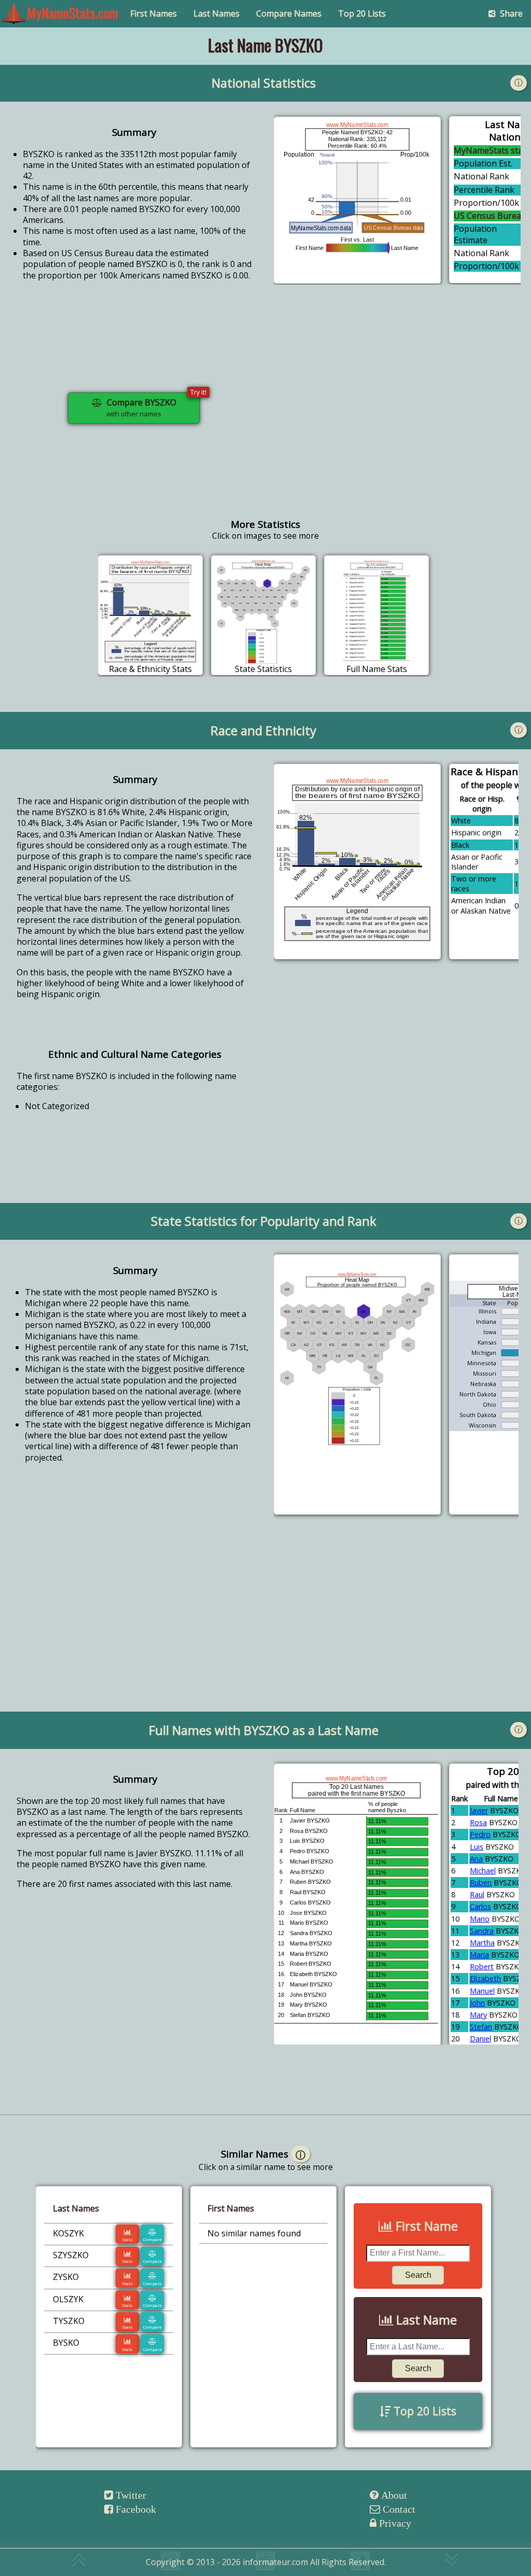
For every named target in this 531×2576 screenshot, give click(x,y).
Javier (479, 1810)
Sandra (482, 1931)
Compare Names (289, 13)
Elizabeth (485, 1978)
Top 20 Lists (362, 13)
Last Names (216, 13)
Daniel (480, 2039)
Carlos (480, 1906)
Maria (479, 1955)
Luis (477, 1847)
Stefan (481, 2027)
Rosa (478, 1822)
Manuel (482, 1991)
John (477, 2003)
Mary (478, 2015)
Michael (483, 1871)
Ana (476, 1859)
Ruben (481, 1882)
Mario (480, 1919)
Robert (482, 1966)
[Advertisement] (397, 416)
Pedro (480, 1834)
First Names (153, 13)
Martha (482, 1943)
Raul (477, 1894)
